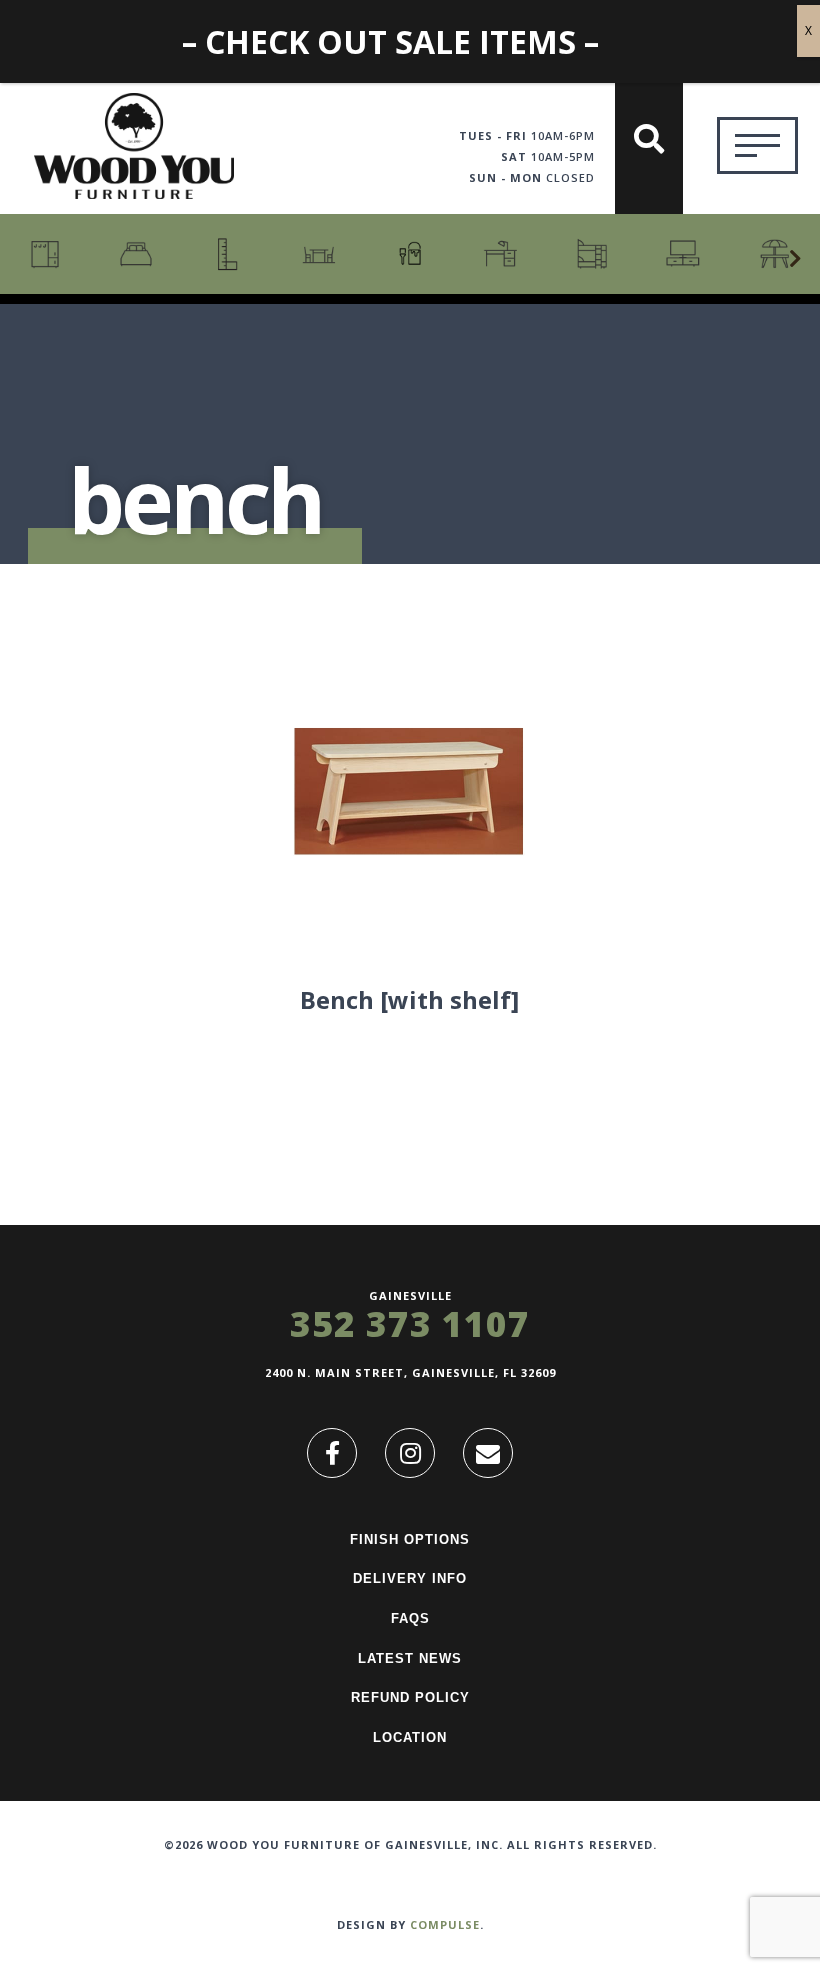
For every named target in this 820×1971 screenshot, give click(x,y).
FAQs (410, 1618)
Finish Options (410, 1539)
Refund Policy (410, 1697)
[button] (795, 259)
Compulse (445, 1924)
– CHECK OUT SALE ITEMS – (390, 41)
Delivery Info (410, 1578)
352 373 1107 (410, 1323)
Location (410, 1737)
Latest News (410, 1658)
